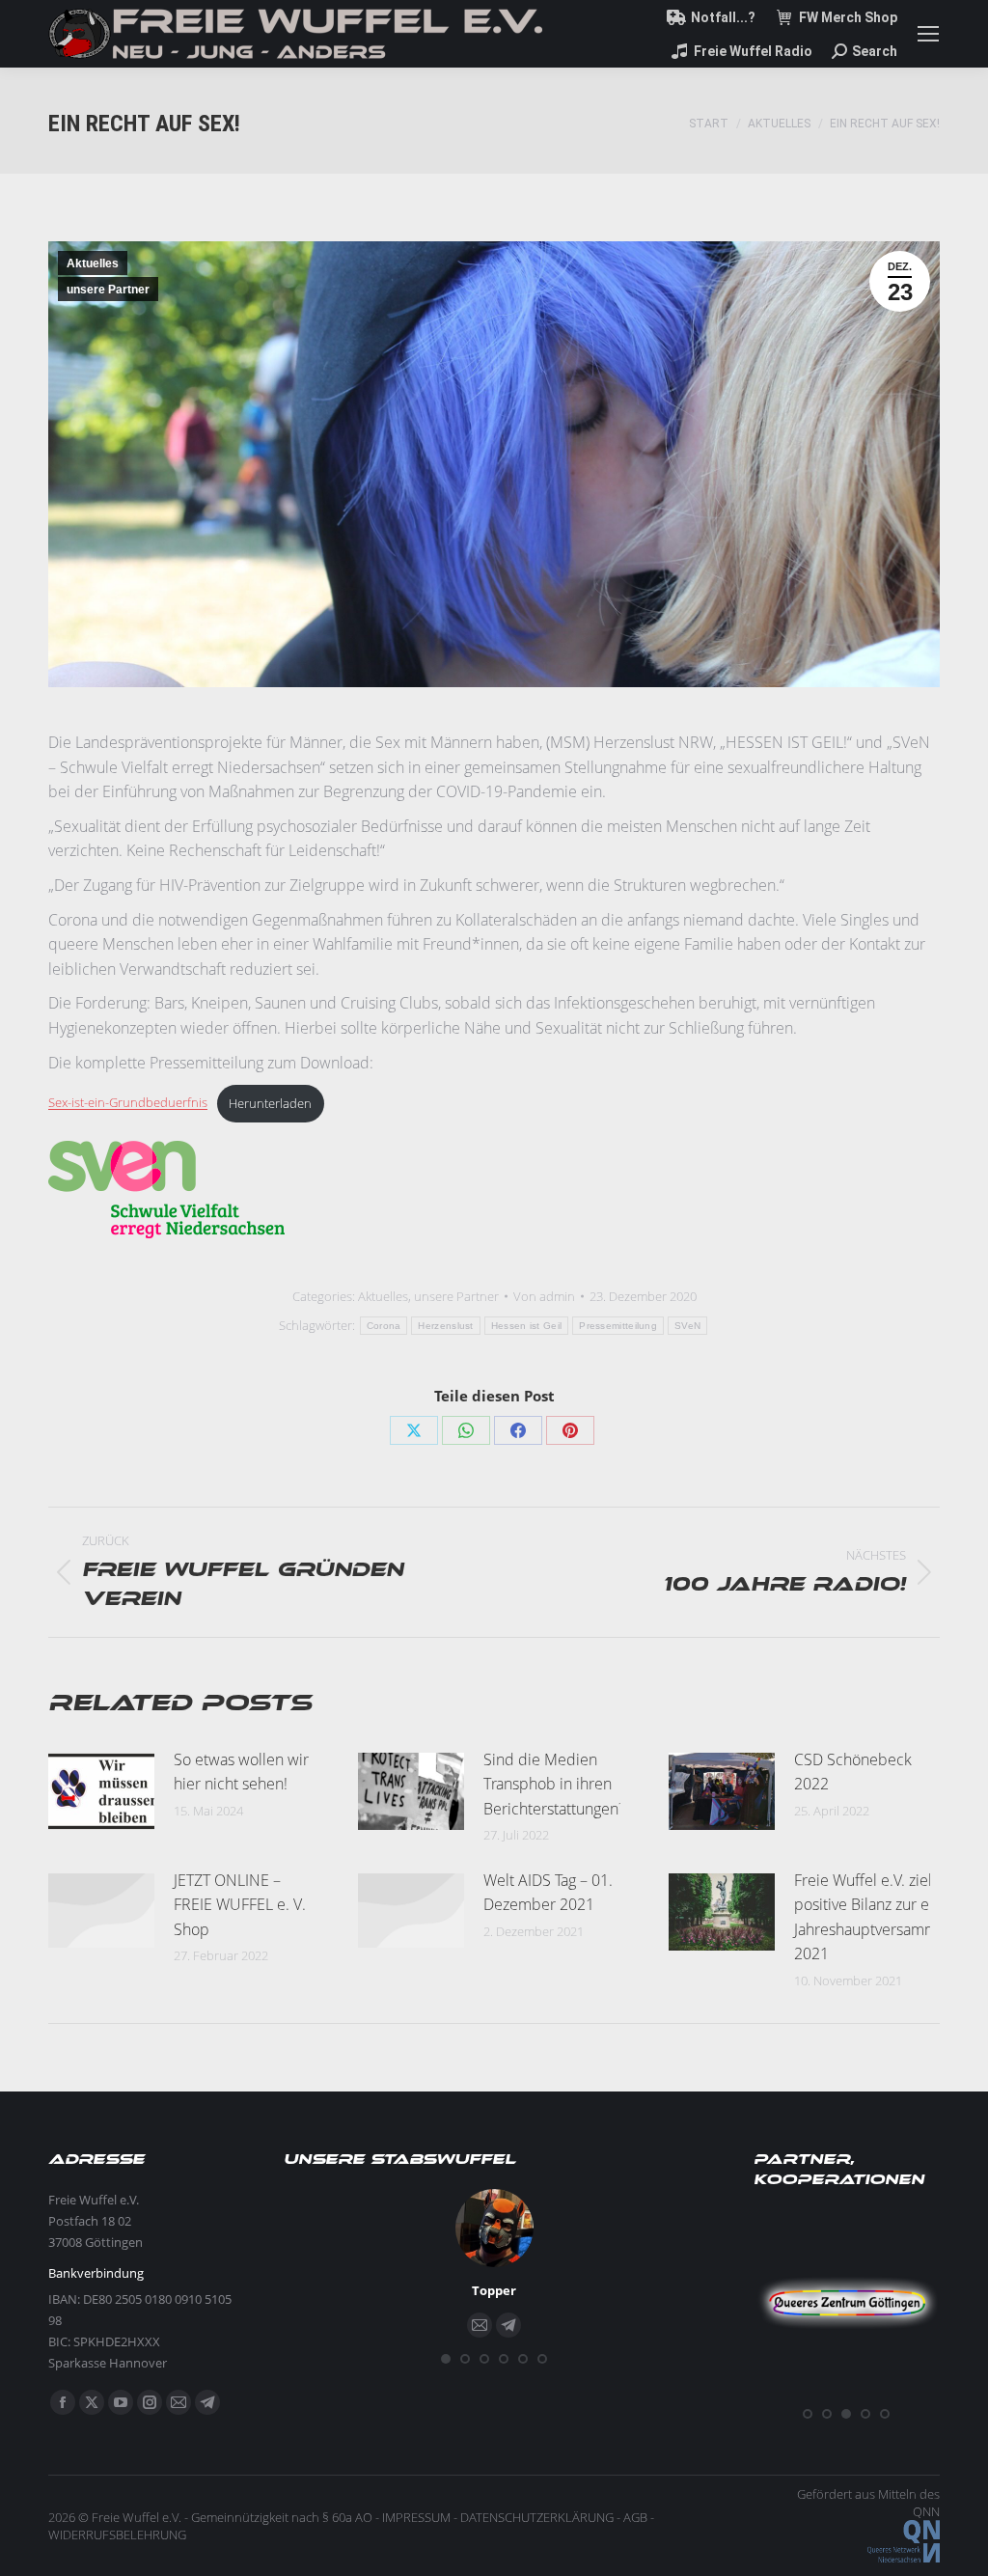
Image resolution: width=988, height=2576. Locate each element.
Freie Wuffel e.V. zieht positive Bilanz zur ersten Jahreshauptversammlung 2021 (880, 1917)
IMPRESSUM (416, 2517)
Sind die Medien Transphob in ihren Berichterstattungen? (554, 1784)
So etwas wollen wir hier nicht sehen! (241, 1772)
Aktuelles (93, 263)
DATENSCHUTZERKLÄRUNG (537, 2517)
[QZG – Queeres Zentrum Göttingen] (847, 2392)
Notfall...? (723, 17)
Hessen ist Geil (527, 1326)
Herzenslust (445, 1326)
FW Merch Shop (848, 17)
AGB (635, 2517)
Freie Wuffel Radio (753, 51)
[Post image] (101, 1791)
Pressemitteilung (618, 1326)
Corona (384, 1326)
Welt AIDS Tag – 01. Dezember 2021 (548, 1893)
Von (544, 1296)
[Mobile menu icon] (928, 34)
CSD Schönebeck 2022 (853, 1772)
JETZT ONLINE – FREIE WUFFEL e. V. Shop (240, 1905)
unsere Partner (108, 290)
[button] (446, 2359)
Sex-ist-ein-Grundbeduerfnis (128, 1103)
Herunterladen (270, 1103)
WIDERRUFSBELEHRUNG (117, 2534)
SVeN (687, 1326)
